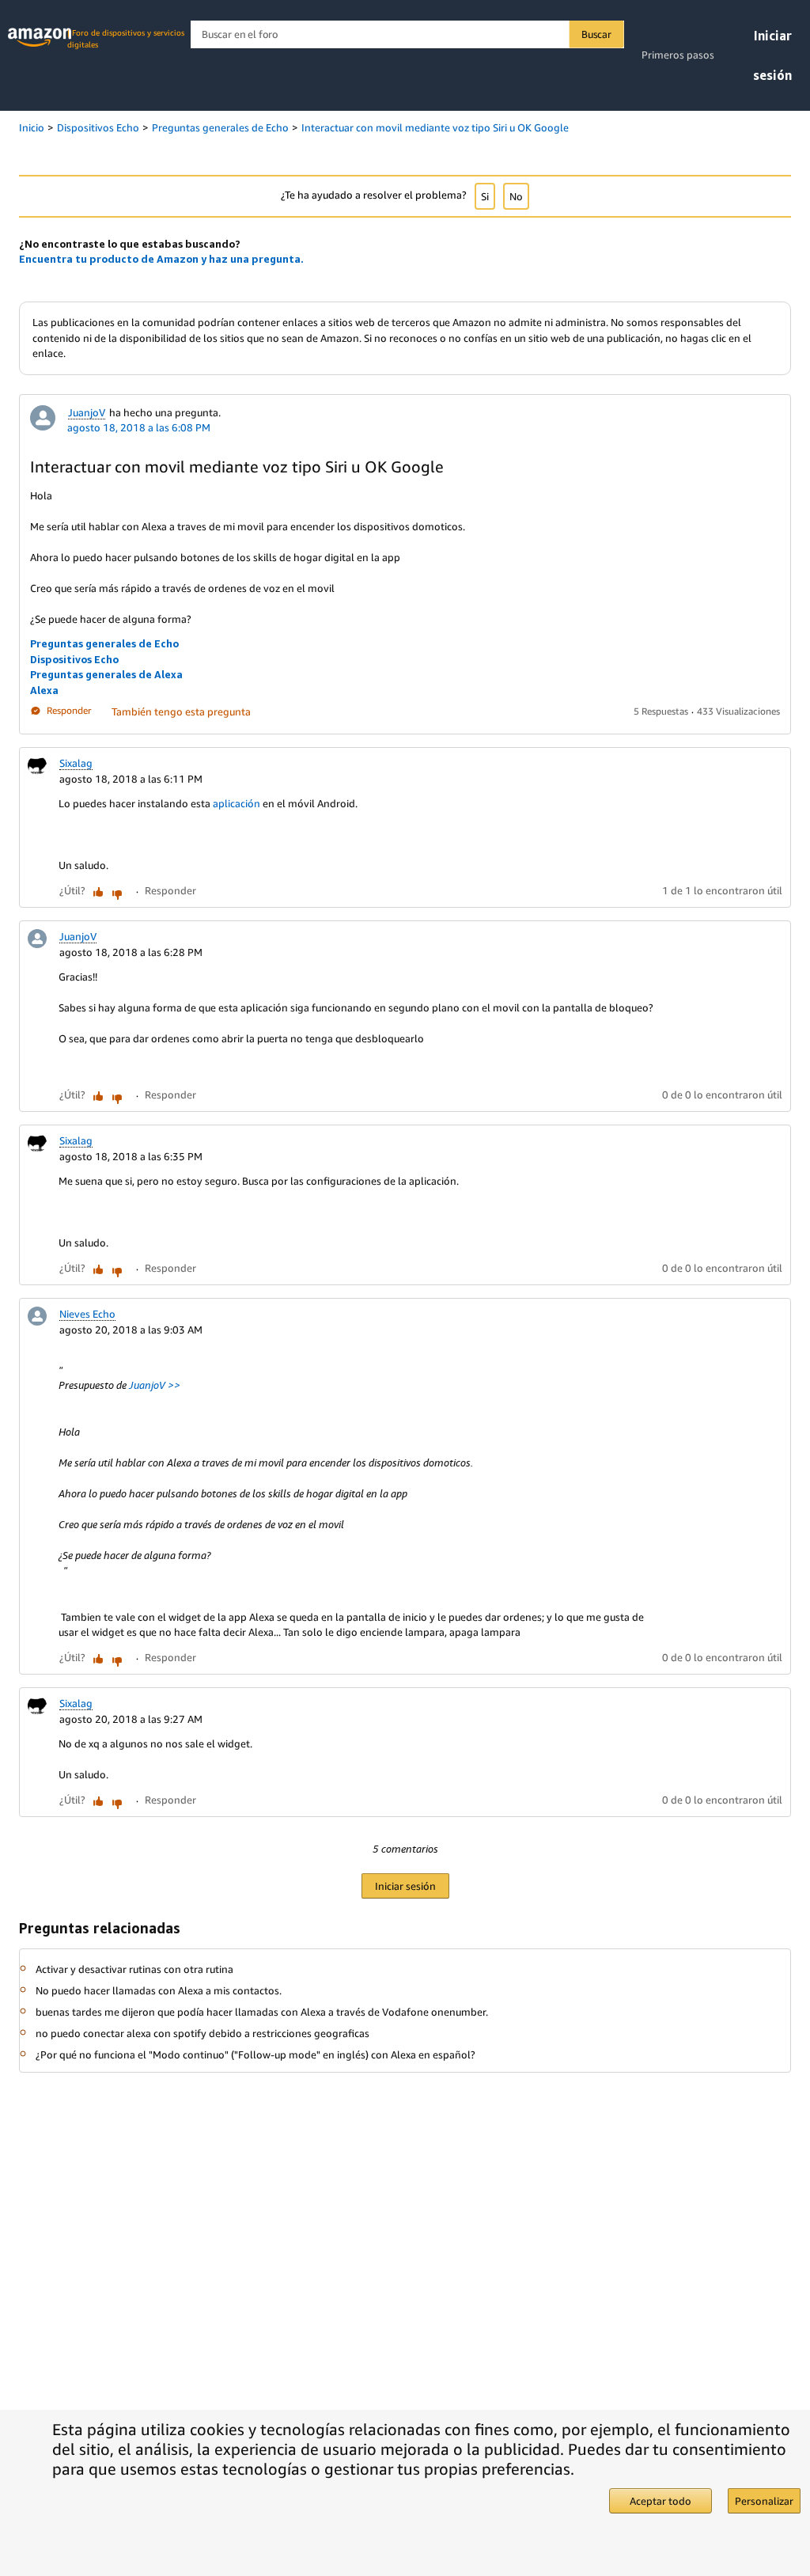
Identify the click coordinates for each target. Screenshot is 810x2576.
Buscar (596, 34)
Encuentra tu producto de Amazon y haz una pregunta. (161, 259)
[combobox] (407, 34)
